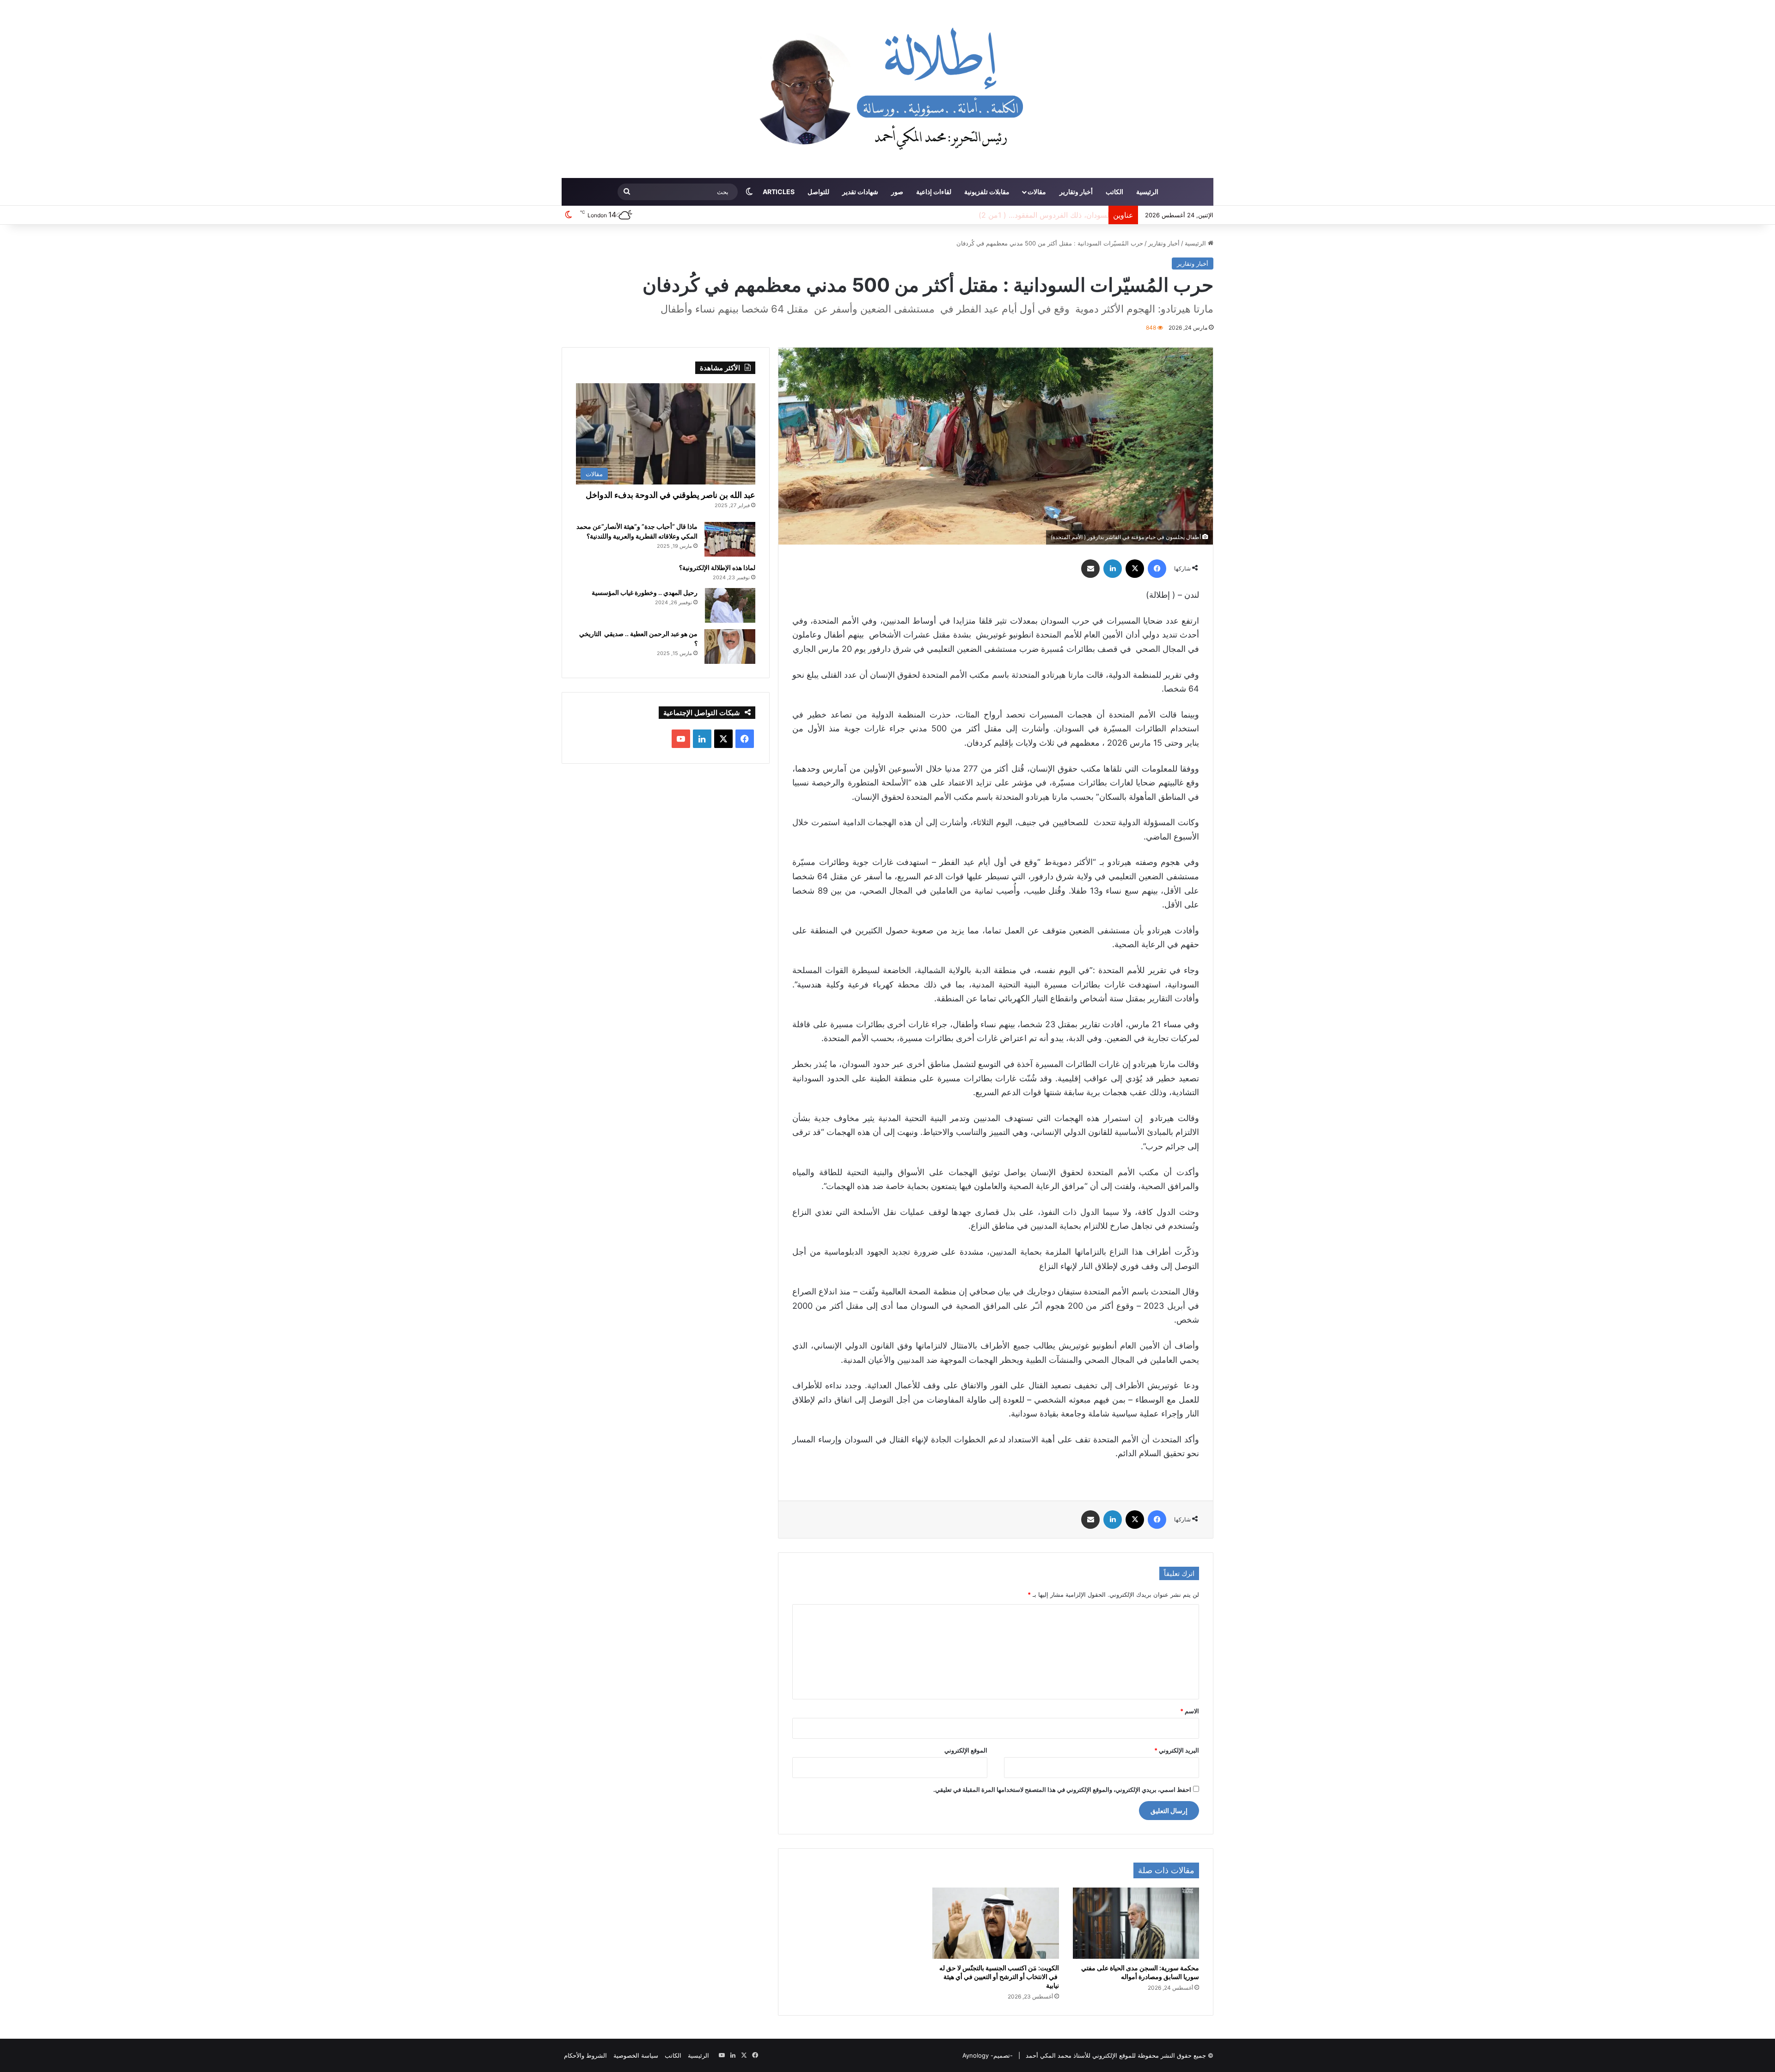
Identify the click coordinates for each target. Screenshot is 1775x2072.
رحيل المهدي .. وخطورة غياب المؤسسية (645, 592)
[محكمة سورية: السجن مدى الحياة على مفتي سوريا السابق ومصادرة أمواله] (1136, 1923)
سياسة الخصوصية (636, 2055)
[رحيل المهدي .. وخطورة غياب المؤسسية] (730, 605)
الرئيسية (1147, 192)
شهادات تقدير (860, 192)
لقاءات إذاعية (934, 192)
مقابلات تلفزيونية (987, 192)
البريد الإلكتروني (1177, 1750)
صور (897, 192)
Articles (779, 192)
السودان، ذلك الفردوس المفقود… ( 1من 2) (1037, 215)
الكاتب (1114, 192)
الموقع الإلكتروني (966, 1750)
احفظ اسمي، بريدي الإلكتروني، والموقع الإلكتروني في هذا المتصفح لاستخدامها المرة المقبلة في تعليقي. (1062, 1790)
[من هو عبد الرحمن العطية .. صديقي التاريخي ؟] (730, 647)
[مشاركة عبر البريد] (1090, 569)
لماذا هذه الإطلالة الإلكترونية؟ (717, 567)
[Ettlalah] (887, 89)
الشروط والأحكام (585, 2055)
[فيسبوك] (1157, 569)
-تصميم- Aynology (988, 2055)
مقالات (1037, 192)
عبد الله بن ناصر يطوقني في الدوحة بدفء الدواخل (670, 495)
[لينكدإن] (1113, 569)
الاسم (1190, 1711)
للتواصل (818, 192)
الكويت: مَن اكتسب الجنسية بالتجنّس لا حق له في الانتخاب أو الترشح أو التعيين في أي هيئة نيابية (999, 1977)
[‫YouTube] (681, 739)
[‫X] (1135, 569)
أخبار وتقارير (1076, 192)
